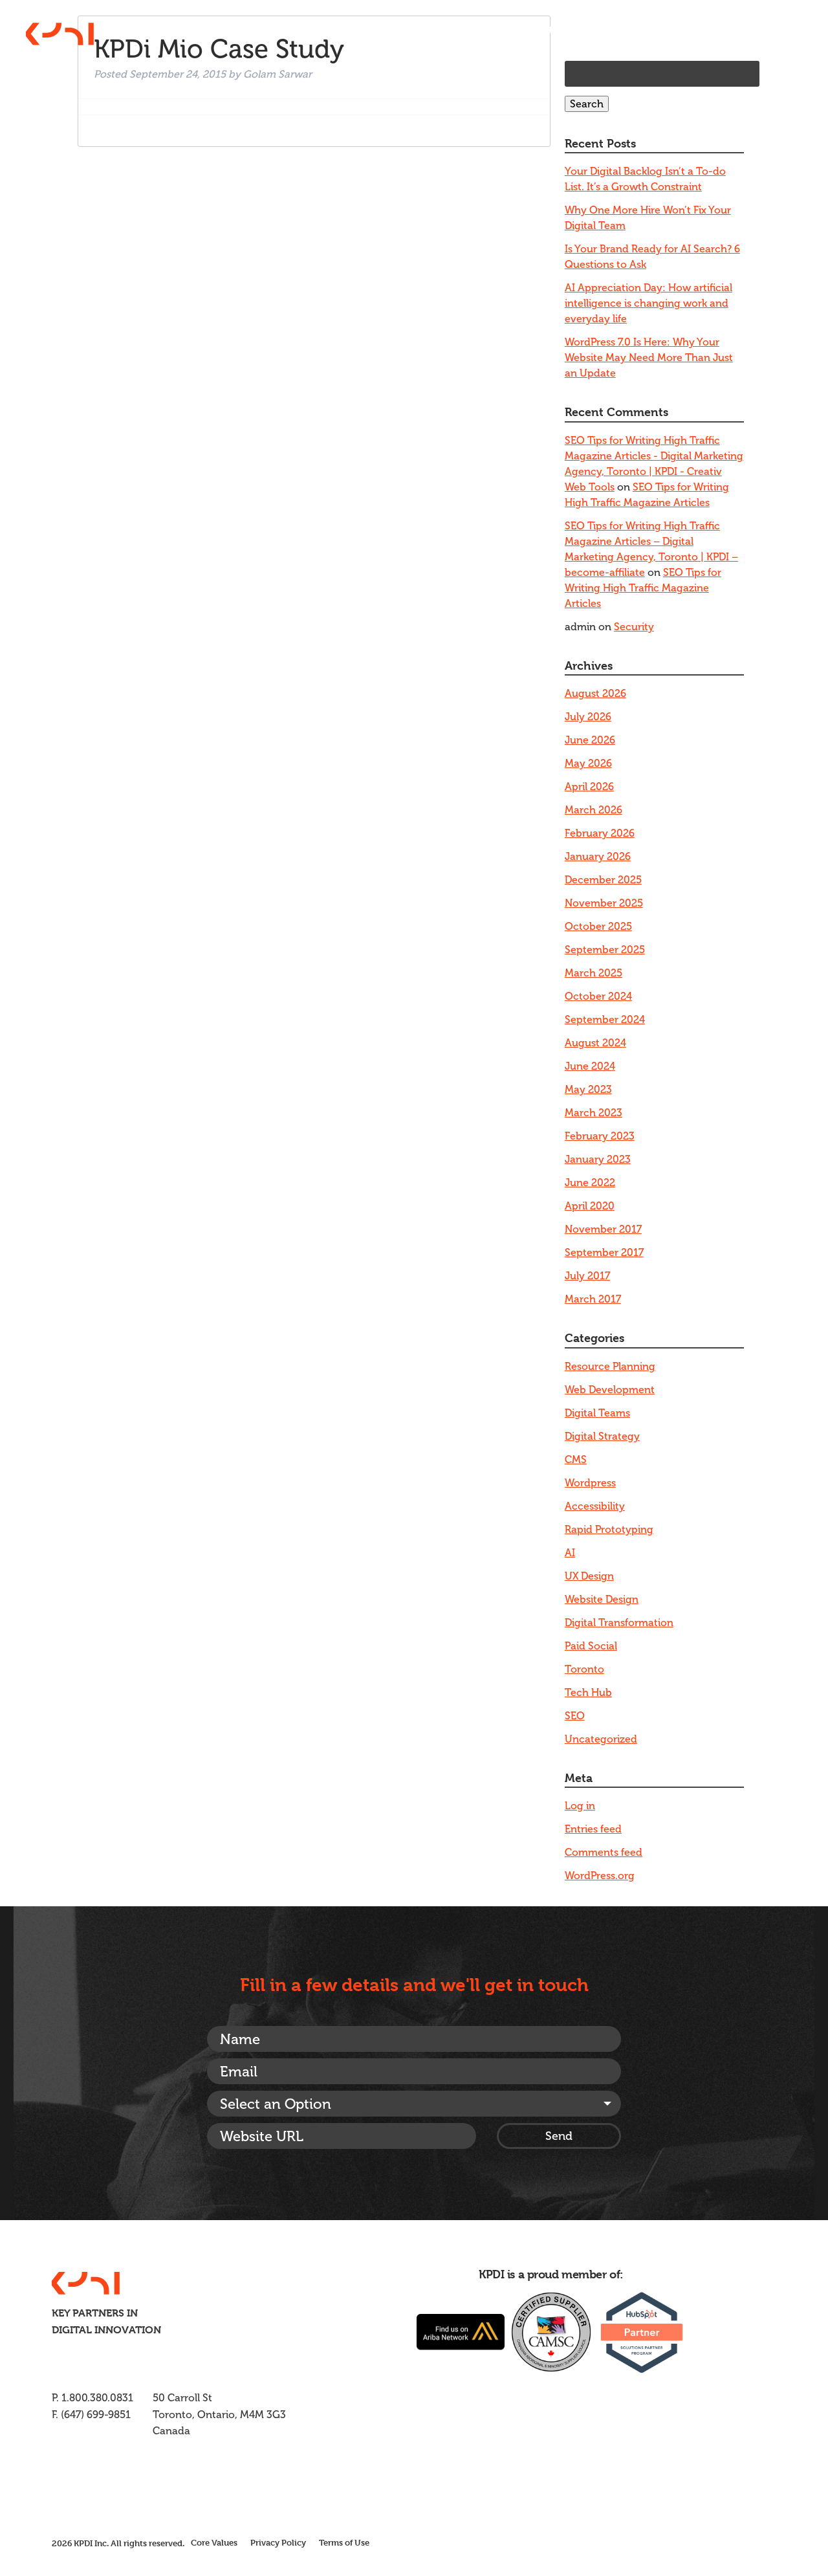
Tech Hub (588, 1692)
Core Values (214, 2542)
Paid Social (591, 1646)
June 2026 (590, 740)
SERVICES (597, 30)
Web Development (610, 1390)
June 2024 (590, 1066)
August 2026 (595, 693)
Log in (580, 1806)
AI (570, 1553)
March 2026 (594, 810)
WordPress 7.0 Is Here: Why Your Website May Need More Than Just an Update (649, 358)
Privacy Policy (278, 2542)
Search (587, 104)
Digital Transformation (619, 1623)
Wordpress (590, 1483)
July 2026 (588, 717)
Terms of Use (344, 2542)
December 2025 (603, 880)
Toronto (584, 1669)
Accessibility (595, 1506)
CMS (576, 1459)
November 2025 (604, 903)
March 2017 (593, 1299)
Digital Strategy (602, 1436)
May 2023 (588, 1089)
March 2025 (594, 973)
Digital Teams (597, 1413)
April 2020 (590, 1206)
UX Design (589, 1576)
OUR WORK (664, 30)
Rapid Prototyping (609, 1529)
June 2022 (590, 1183)
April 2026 (589, 787)
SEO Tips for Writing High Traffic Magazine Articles (643, 588)
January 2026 (598, 856)
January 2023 (598, 1159)
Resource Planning (610, 1366)
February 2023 (600, 1136)
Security (634, 627)
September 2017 (604, 1252)
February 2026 (600, 833)
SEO (575, 1716)
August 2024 (595, 1043)
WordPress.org (600, 1876)
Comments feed (604, 1852)
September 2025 (605, 950)
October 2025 (598, 926)
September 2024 (605, 1019)
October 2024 (598, 996)
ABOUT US (531, 30)
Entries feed (593, 1829)
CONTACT (777, 30)
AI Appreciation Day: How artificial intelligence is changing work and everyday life (648, 303)
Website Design (602, 1599)
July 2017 (587, 1276)
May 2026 (588, 763)
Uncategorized (601, 1739)
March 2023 (594, 1113)
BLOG (723, 30)
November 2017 (603, 1229)
